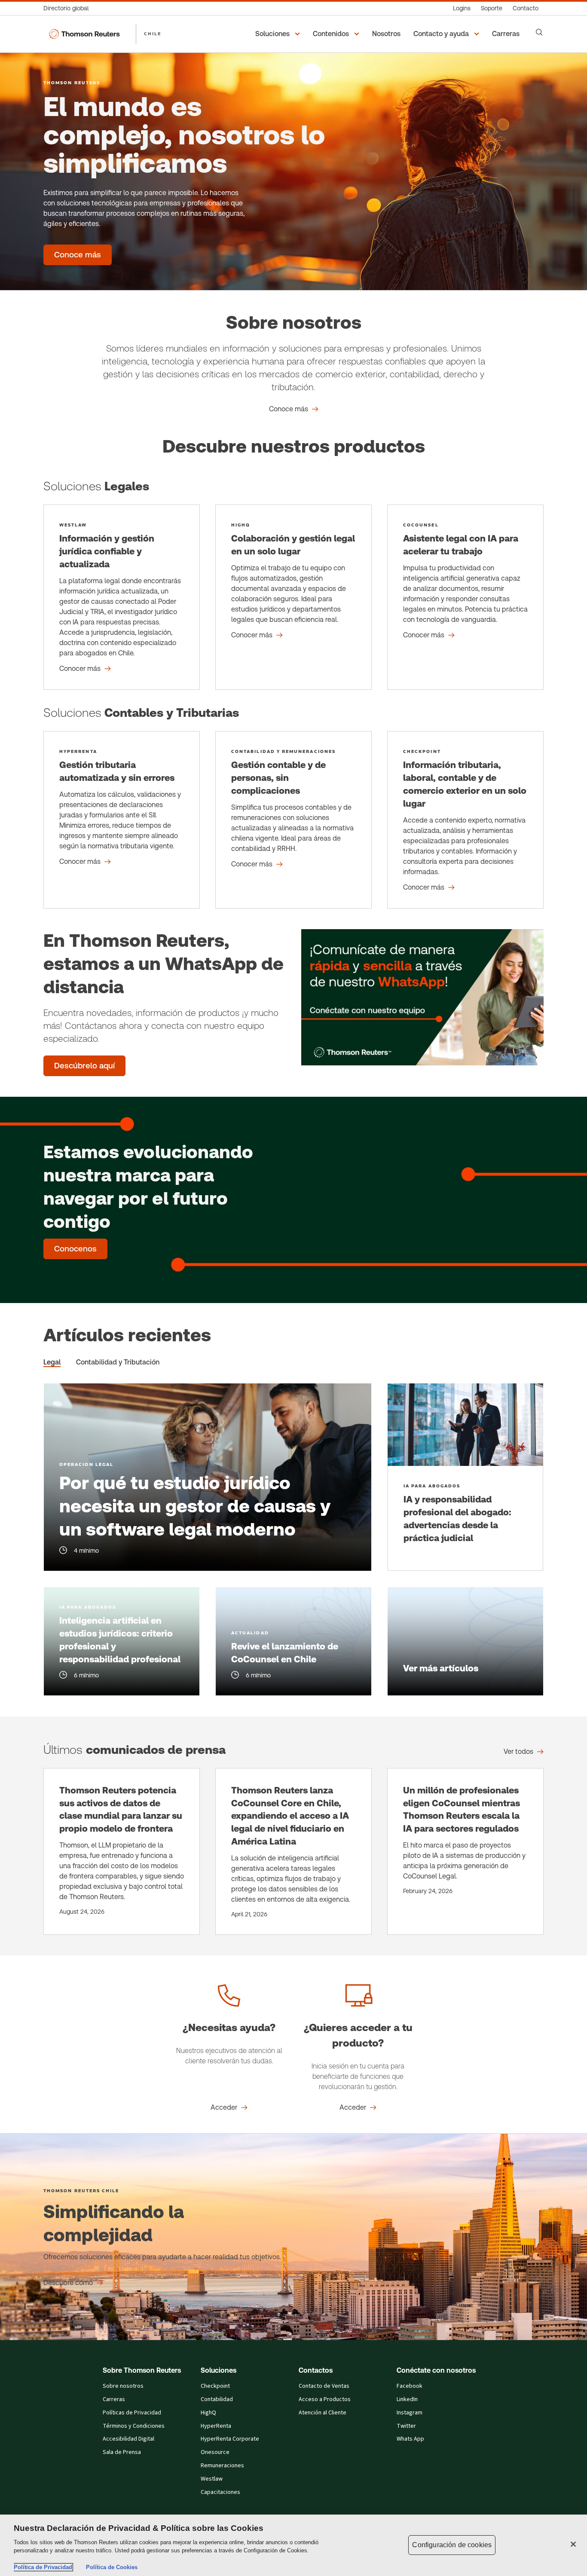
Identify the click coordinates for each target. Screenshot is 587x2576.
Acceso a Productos (325, 2399)
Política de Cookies (112, 2567)
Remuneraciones (222, 2466)
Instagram (410, 2413)
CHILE (153, 34)
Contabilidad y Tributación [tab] (118, 1362)
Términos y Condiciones (134, 2426)
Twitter (406, 2426)
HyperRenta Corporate (230, 2439)
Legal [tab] (52, 1362)
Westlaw (212, 2479)
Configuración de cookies (452, 2545)
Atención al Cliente (323, 2413)
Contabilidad (217, 2399)
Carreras (114, 2399)
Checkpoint (215, 2386)
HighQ (208, 2413)
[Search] (539, 32)
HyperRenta (216, 2426)
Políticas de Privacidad (132, 2413)
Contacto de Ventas (324, 2386)
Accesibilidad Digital (128, 2439)
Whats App (410, 2439)
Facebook (410, 2386)
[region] (293, 2545)
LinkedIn (407, 2399)
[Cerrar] (573, 2544)
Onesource (215, 2452)
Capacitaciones (220, 2492)
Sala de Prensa (122, 2452)
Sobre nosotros (123, 2386)
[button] (279, 34)
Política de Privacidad (43, 2567)
